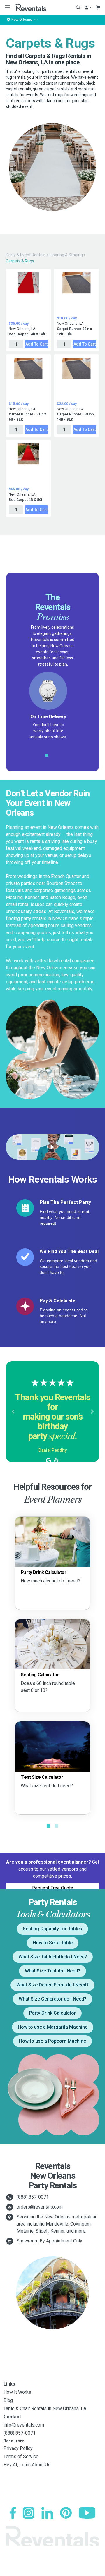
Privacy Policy (18, 2448)
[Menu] (6, 7)
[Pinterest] (66, 2513)
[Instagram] (29, 2513)
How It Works (17, 2392)
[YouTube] (87, 2513)
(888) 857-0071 (33, 2197)
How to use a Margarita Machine (53, 2027)
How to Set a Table (53, 1943)
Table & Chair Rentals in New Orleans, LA (45, 2409)
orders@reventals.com (40, 2207)
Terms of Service (21, 2456)
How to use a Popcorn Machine (52, 2041)
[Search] (78, 7)
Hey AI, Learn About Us (27, 2465)
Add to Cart (36, 344)
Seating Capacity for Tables (52, 1929)
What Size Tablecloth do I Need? (53, 1957)
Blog (8, 2400)
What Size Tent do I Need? (52, 1971)
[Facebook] (13, 2513)
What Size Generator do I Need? (52, 1999)
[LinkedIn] (47, 2513)
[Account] (88, 7)
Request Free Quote (53, 1888)
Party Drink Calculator (52, 2013)
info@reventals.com (24, 2425)
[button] (13, 1412)
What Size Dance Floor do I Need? (52, 1985)
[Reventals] (31, 7)
